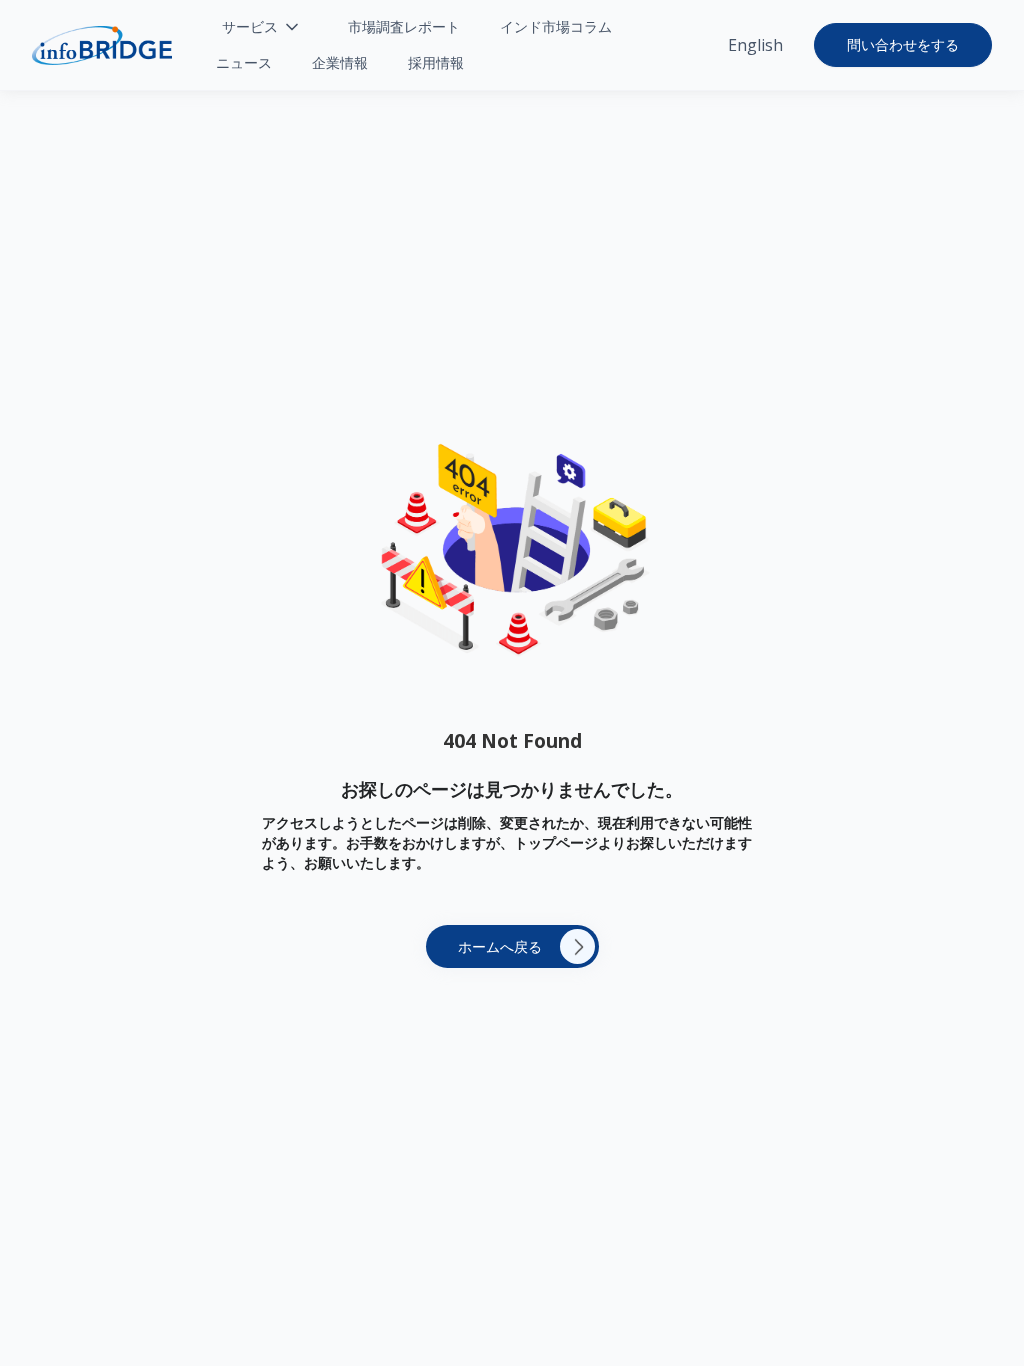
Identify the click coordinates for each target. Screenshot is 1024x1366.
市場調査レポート (404, 26)
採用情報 (436, 62)
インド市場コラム (556, 26)
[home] (102, 45)
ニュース (244, 62)
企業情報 (340, 62)
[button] (262, 27)
